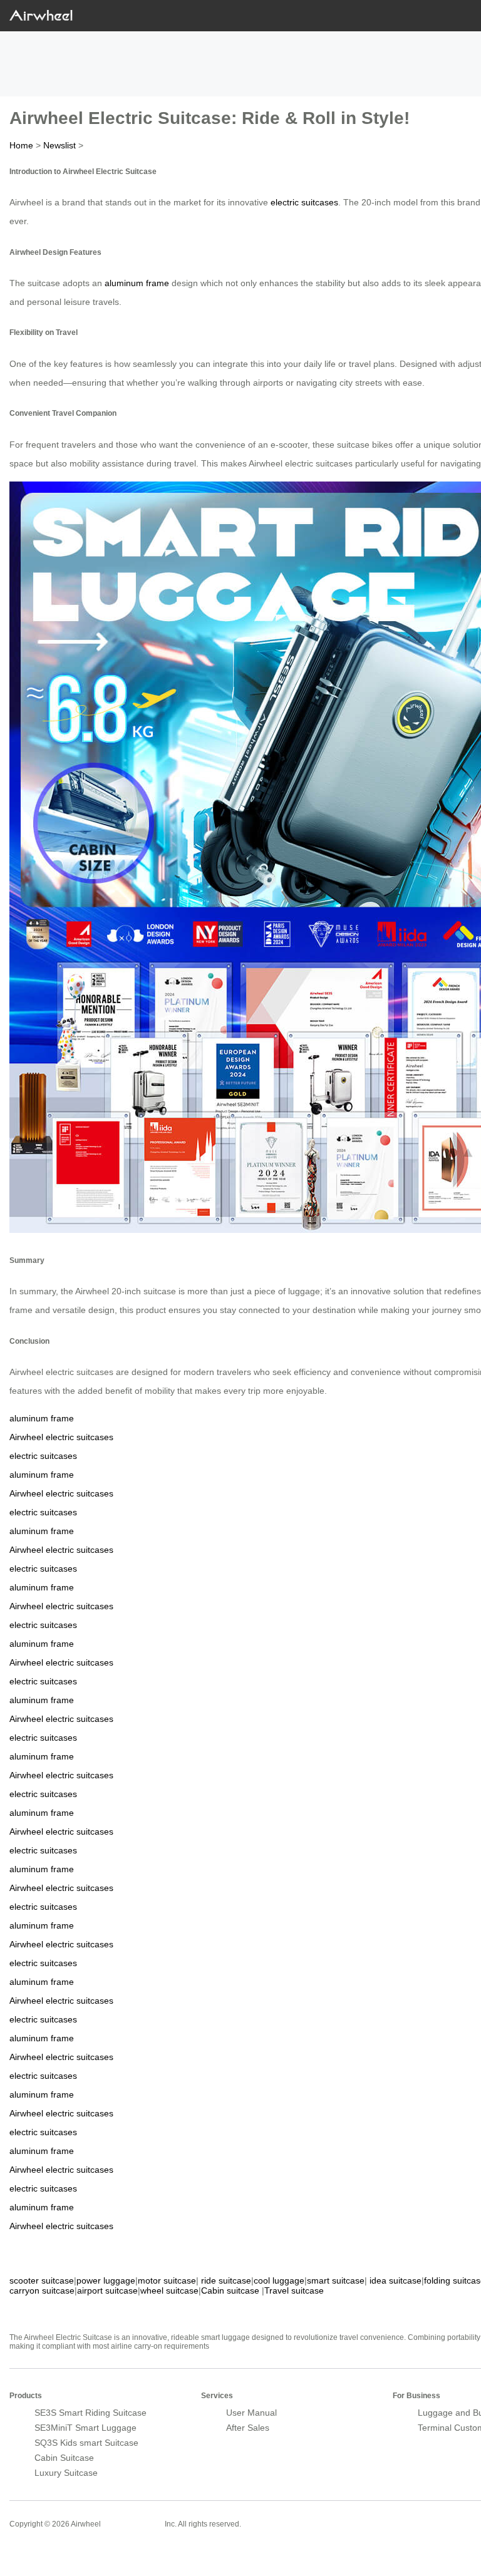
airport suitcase (107, 2290)
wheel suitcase (169, 2290)
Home (21, 145)
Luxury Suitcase (66, 2473)
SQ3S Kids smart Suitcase (86, 2443)
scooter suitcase (42, 2280)
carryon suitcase (42, 2290)
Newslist (59, 145)
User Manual (251, 2413)
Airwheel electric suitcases (61, 1437)
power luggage (106, 2280)
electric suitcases (304, 202)
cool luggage (279, 2280)
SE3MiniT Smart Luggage (85, 2428)
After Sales (248, 2428)
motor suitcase (167, 2280)
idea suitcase (396, 2280)
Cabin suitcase (230, 2290)
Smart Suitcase (133, 2523)
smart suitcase (336, 2280)
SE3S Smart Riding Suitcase (91, 2413)
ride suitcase (226, 2280)
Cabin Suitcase (64, 2458)
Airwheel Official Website (58, 2551)
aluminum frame (137, 283)
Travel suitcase (294, 2290)
